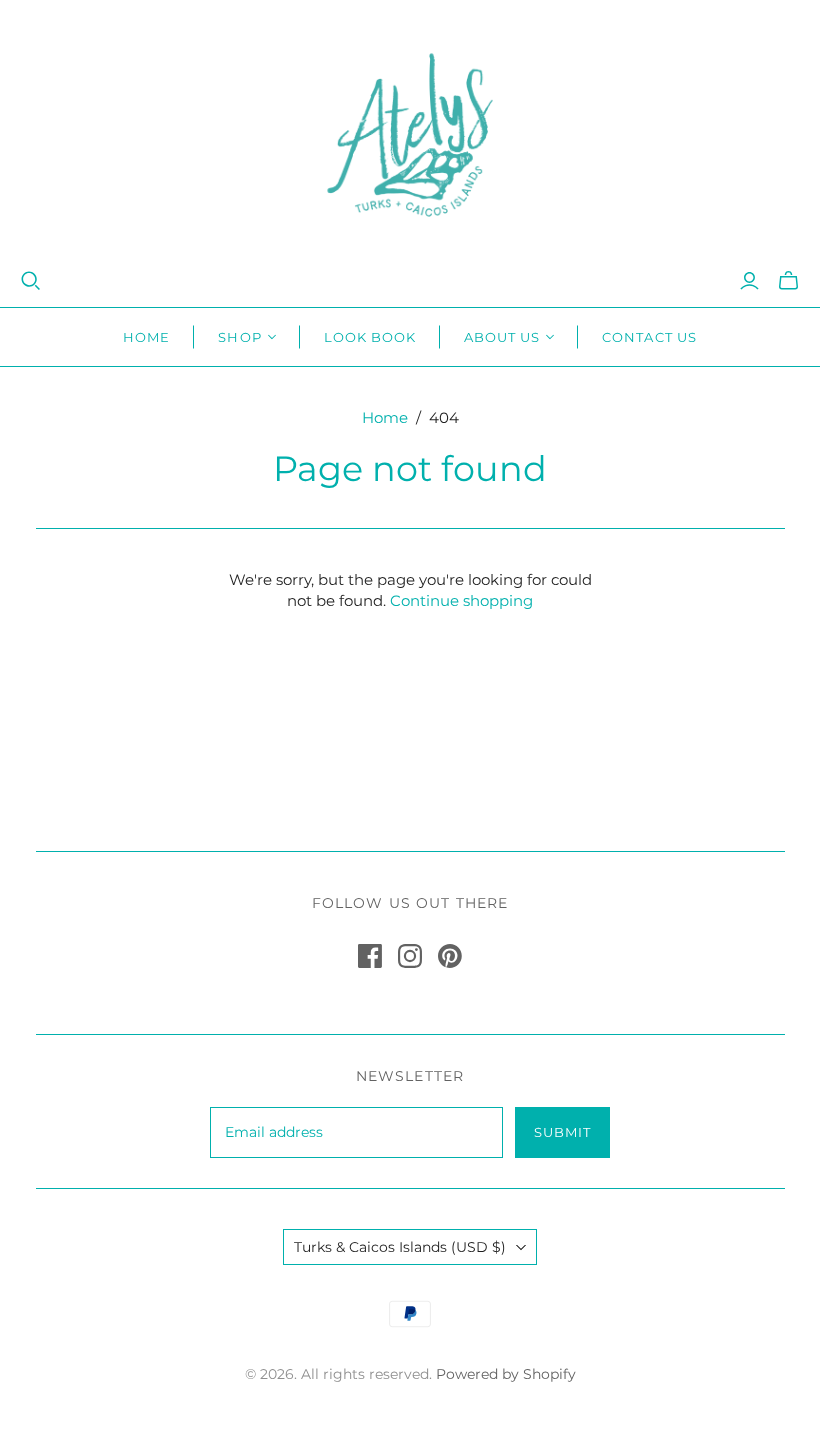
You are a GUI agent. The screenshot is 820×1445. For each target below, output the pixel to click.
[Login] (749, 281)
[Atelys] (410, 135)
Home (146, 337)
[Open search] (31, 281)
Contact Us (649, 337)
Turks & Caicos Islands (400, 1247)
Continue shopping (461, 600)
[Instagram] (410, 956)
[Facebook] (370, 956)
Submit (562, 1132)
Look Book (370, 337)
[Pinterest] (450, 956)
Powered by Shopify (506, 1374)
